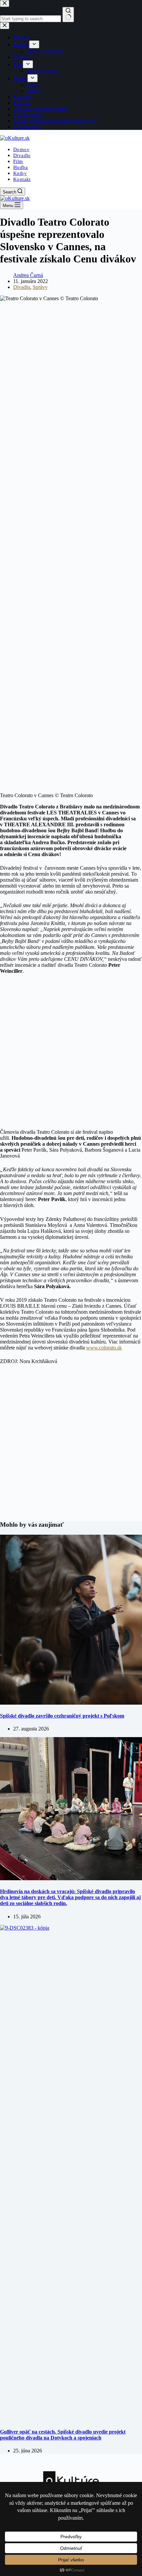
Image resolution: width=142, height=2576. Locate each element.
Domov (21, 149)
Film (18, 161)
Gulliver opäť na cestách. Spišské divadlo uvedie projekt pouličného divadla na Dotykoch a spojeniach (63, 2435)
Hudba (20, 167)
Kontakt (22, 179)
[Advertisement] (71, 1056)
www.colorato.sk (104, 1348)
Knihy (20, 173)
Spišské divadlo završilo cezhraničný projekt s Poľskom (62, 1716)
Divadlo (22, 155)
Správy (40, 287)
